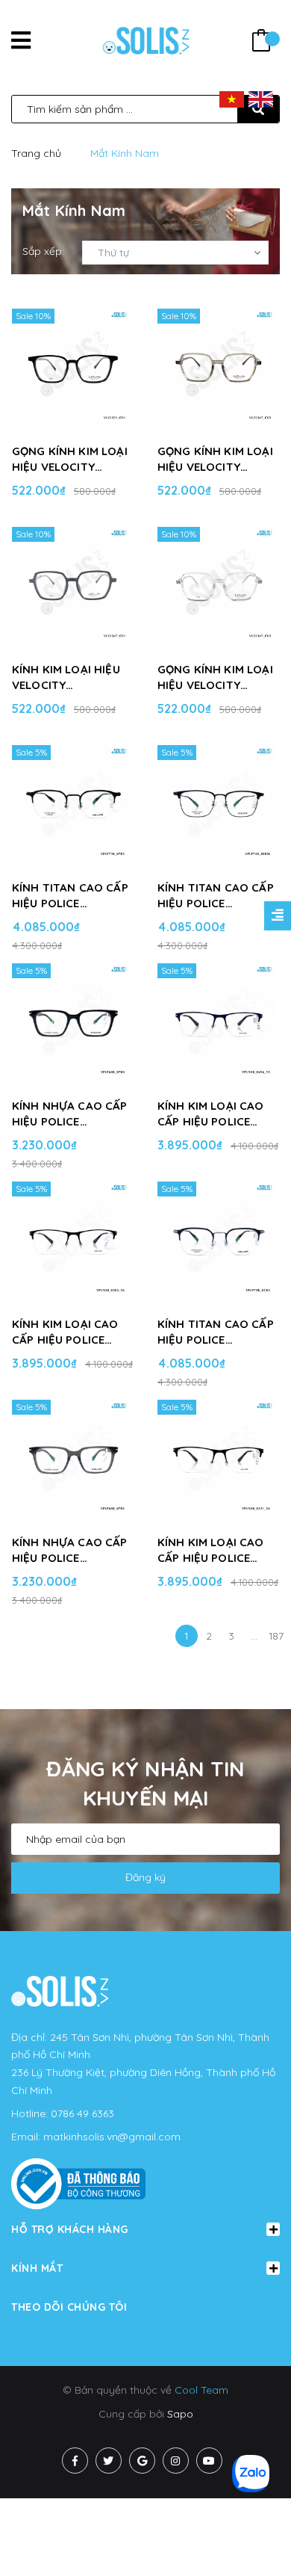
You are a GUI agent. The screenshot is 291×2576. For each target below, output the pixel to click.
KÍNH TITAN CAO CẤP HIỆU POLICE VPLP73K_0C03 (216, 1332)
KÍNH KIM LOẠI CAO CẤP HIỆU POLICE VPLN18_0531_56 (211, 1550)
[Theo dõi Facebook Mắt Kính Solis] (75, 2461)
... (254, 1636)
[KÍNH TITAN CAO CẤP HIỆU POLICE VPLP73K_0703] (73, 803)
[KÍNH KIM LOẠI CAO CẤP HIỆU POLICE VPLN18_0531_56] (218, 1458)
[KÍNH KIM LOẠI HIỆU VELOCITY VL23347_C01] (73, 585)
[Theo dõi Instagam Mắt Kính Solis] (176, 2461)
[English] (261, 99)
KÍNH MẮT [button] (37, 2268)
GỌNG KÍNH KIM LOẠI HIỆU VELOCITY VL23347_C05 (215, 459)
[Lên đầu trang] (255, 2539)
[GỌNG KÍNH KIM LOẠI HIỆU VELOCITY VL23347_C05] (218, 367)
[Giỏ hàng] (261, 42)
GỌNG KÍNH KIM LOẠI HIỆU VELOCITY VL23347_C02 (215, 677)
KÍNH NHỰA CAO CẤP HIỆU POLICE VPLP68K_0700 (70, 1114)
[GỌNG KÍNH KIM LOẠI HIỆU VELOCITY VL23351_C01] (73, 367)
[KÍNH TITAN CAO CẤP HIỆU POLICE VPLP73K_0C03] (218, 1240)
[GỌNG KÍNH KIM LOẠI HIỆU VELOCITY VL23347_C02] (218, 585)
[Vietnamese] (232, 99)
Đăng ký (145, 1877)
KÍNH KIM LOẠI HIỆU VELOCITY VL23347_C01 (66, 677)
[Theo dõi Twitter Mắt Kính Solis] (109, 2461)
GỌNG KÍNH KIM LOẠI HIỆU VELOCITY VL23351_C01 (70, 459)
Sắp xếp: (43, 251)
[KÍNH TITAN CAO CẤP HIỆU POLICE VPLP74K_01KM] (218, 803)
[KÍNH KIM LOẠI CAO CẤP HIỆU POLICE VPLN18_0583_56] (73, 1240)
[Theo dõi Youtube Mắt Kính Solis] (209, 2461)
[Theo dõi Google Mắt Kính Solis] (142, 2461)
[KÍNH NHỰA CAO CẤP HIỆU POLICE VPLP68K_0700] (73, 1022)
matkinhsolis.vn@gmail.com (112, 2137)
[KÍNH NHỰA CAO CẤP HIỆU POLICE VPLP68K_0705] (73, 1458)
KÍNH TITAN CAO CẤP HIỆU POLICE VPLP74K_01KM (216, 896)
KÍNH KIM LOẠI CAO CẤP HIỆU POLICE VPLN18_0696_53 (211, 1114)
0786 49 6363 (82, 2113)
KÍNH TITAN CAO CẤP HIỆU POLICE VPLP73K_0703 (70, 896)
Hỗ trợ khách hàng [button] (70, 2229)
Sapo (180, 2414)
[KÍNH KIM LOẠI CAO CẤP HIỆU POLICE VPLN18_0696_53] (218, 1022)
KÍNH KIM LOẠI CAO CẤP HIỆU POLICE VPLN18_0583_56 (65, 1332)
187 (276, 1636)
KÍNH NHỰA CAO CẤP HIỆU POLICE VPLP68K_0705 (70, 1550)
